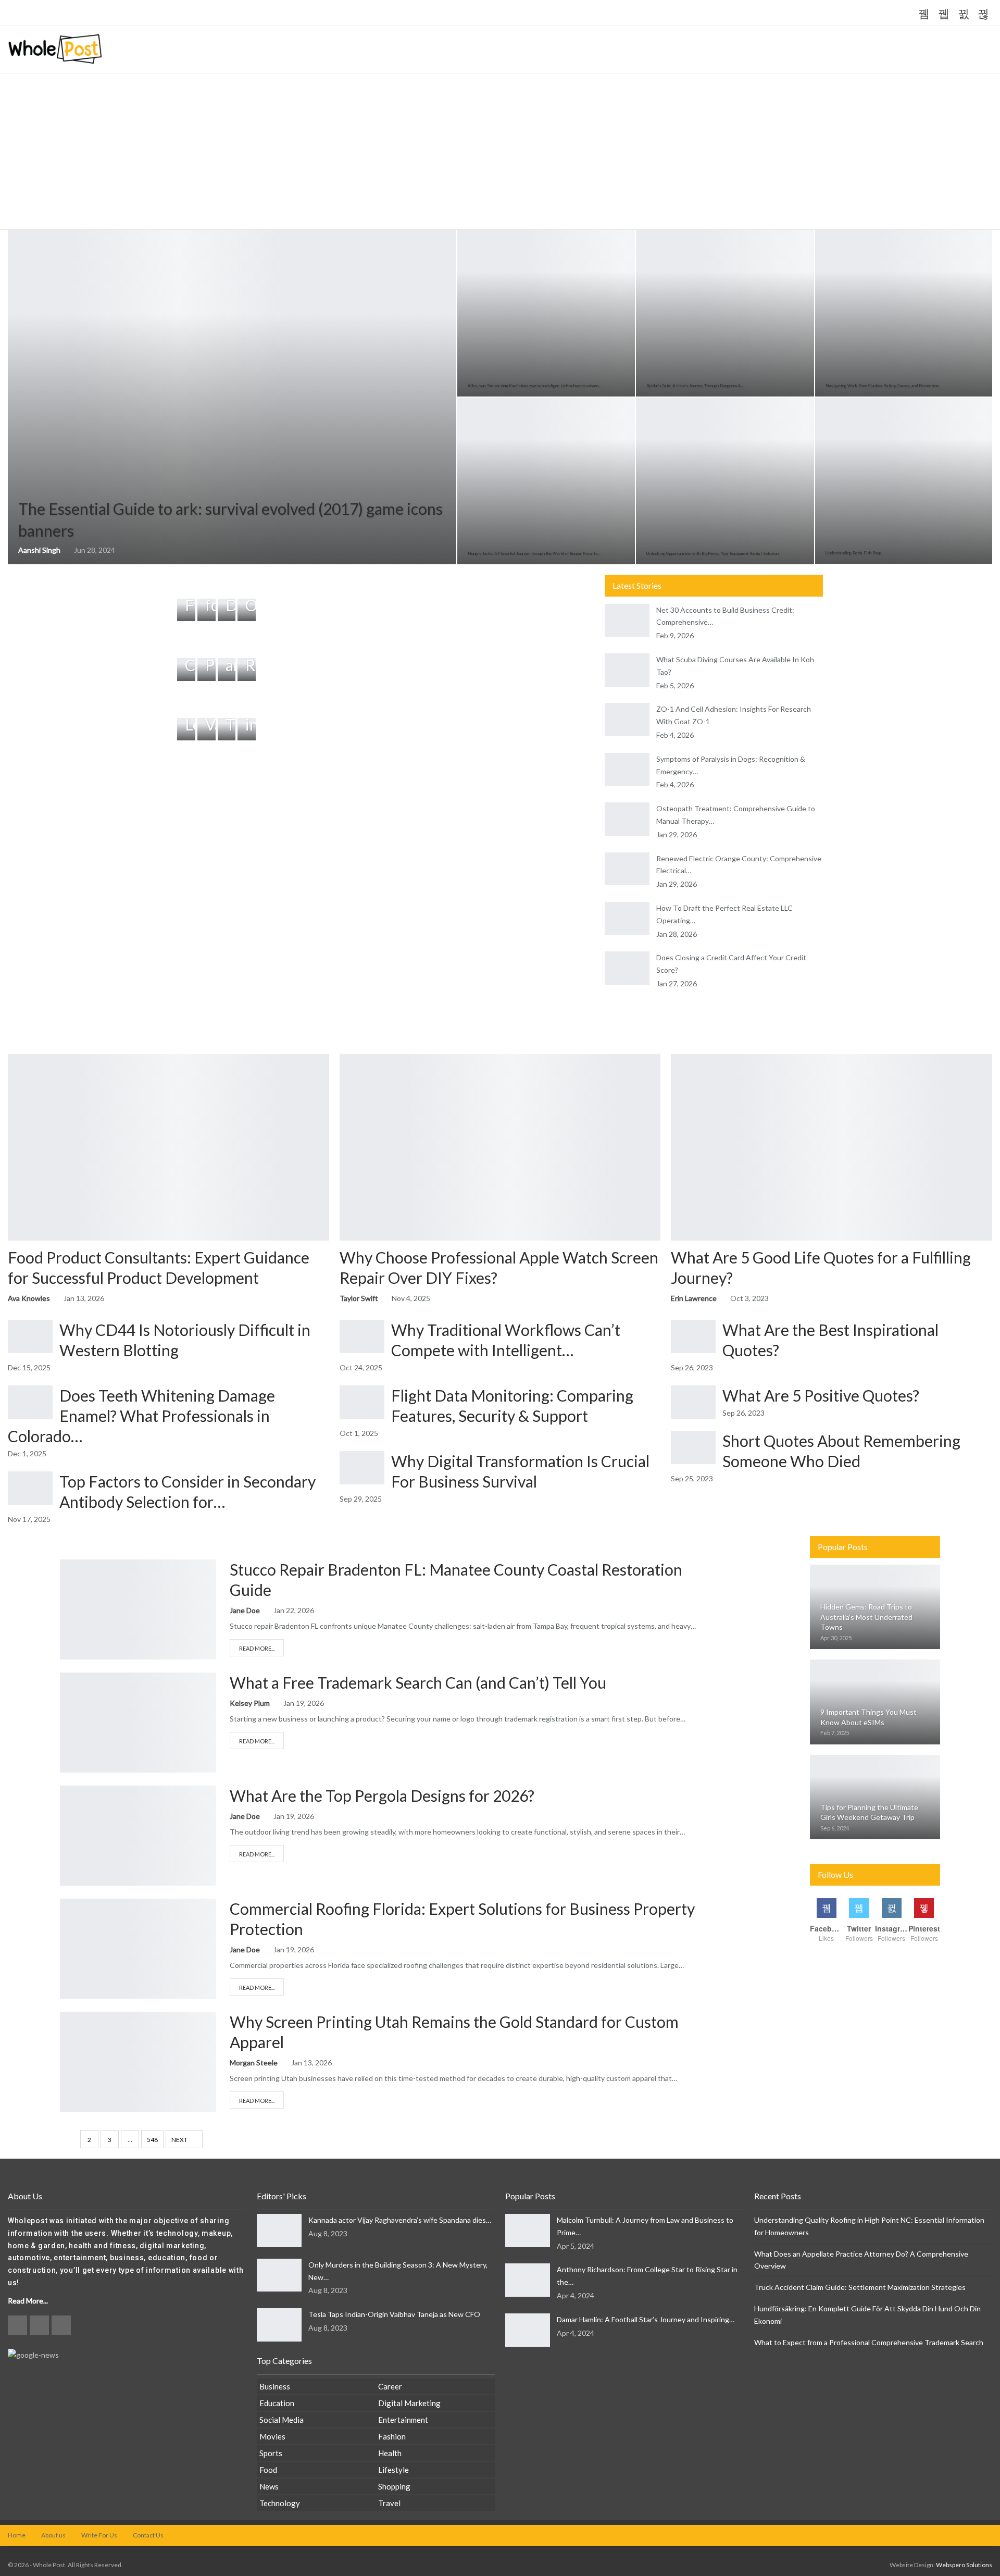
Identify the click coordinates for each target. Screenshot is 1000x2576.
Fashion (392, 2436)
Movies (272, 2436)
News (269, 2486)
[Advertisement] (500, 152)
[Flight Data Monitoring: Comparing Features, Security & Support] (362, 1402)
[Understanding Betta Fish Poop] (904, 481)
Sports (271, 2453)
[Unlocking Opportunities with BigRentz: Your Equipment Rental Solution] (725, 481)
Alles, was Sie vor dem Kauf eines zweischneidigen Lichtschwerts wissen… (535, 386)
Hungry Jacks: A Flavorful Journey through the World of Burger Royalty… (534, 553)
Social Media (282, 2420)
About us (53, 2535)
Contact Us (148, 2535)
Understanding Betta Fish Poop (853, 553)
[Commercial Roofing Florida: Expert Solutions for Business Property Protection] (138, 1949)
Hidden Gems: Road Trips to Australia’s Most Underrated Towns (866, 1617)
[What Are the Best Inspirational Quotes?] (693, 1336)
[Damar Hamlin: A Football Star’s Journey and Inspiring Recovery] (528, 2330)
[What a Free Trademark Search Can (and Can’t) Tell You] (138, 1723)
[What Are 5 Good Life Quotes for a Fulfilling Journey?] (832, 1147)
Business (69, 1683)
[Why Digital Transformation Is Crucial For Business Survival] (362, 1468)
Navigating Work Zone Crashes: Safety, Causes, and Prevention (882, 386)
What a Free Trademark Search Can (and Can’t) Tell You (418, 1682)
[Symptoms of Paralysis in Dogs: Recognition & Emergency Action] (627, 770)
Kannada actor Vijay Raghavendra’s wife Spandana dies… (400, 2220)
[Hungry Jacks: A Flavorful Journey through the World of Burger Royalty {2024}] (546, 481)
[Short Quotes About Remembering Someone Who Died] (693, 1447)
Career (390, 2386)
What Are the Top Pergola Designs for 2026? (382, 1795)
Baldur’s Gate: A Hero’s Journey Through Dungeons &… (695, 386)
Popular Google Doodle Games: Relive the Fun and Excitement (188, 14)
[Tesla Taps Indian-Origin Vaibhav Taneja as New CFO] (279, 2325)
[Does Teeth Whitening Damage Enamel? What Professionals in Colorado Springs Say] (30, 1402)
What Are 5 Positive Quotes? (821, 1395)
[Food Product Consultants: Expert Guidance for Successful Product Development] (168, 1147)
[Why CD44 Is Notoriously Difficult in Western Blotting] (30, 1336)
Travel (389, 2503)
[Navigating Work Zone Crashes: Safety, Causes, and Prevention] (904, 313)
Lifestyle (393, 2470)
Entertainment (403, 2420)
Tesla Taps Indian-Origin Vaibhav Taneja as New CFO (394, 2314)
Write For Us (99, 2535)
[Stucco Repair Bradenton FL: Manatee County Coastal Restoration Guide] (138, 1609)
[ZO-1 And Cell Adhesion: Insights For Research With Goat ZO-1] (627, 720)
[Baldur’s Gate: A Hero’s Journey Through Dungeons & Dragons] (725, 313)
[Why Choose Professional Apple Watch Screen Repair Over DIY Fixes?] (500, 1147)
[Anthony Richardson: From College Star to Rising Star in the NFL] (528, 2280)
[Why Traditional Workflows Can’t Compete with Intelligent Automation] (362, 1336)
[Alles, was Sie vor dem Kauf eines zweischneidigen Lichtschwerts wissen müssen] (546, 313)
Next (180, 2140)
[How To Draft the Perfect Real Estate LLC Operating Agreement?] (627, 919)
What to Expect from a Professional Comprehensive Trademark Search (869, 2342)
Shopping (394, 2486)
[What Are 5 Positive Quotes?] (693, 1402)
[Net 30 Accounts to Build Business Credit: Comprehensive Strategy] (627, 621)
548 (152, 2140)
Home (17, 2535)
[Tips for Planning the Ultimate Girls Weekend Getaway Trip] (875, 1797)
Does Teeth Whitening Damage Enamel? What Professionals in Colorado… (141, 1416)
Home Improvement (69, 1570)
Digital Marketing (409, 2403)
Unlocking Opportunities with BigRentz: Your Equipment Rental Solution (712, 553)
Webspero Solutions (964, 2565)
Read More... (257, 1648)
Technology (280, 2503)
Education (277, 2403)
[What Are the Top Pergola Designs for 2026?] (138, 1836)
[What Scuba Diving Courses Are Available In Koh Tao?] (627, 670)
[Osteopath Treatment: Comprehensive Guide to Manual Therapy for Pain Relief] (627, 819)
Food (268, 2470)
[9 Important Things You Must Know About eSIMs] (875, 1702)
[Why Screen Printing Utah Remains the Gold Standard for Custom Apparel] (138, 2062)
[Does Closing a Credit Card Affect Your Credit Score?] (627, 968)
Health (390, 2453)
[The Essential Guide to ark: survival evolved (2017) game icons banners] (232, 397)
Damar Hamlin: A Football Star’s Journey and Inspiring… (646, 2319)
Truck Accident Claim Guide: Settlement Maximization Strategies (860, 2287)
